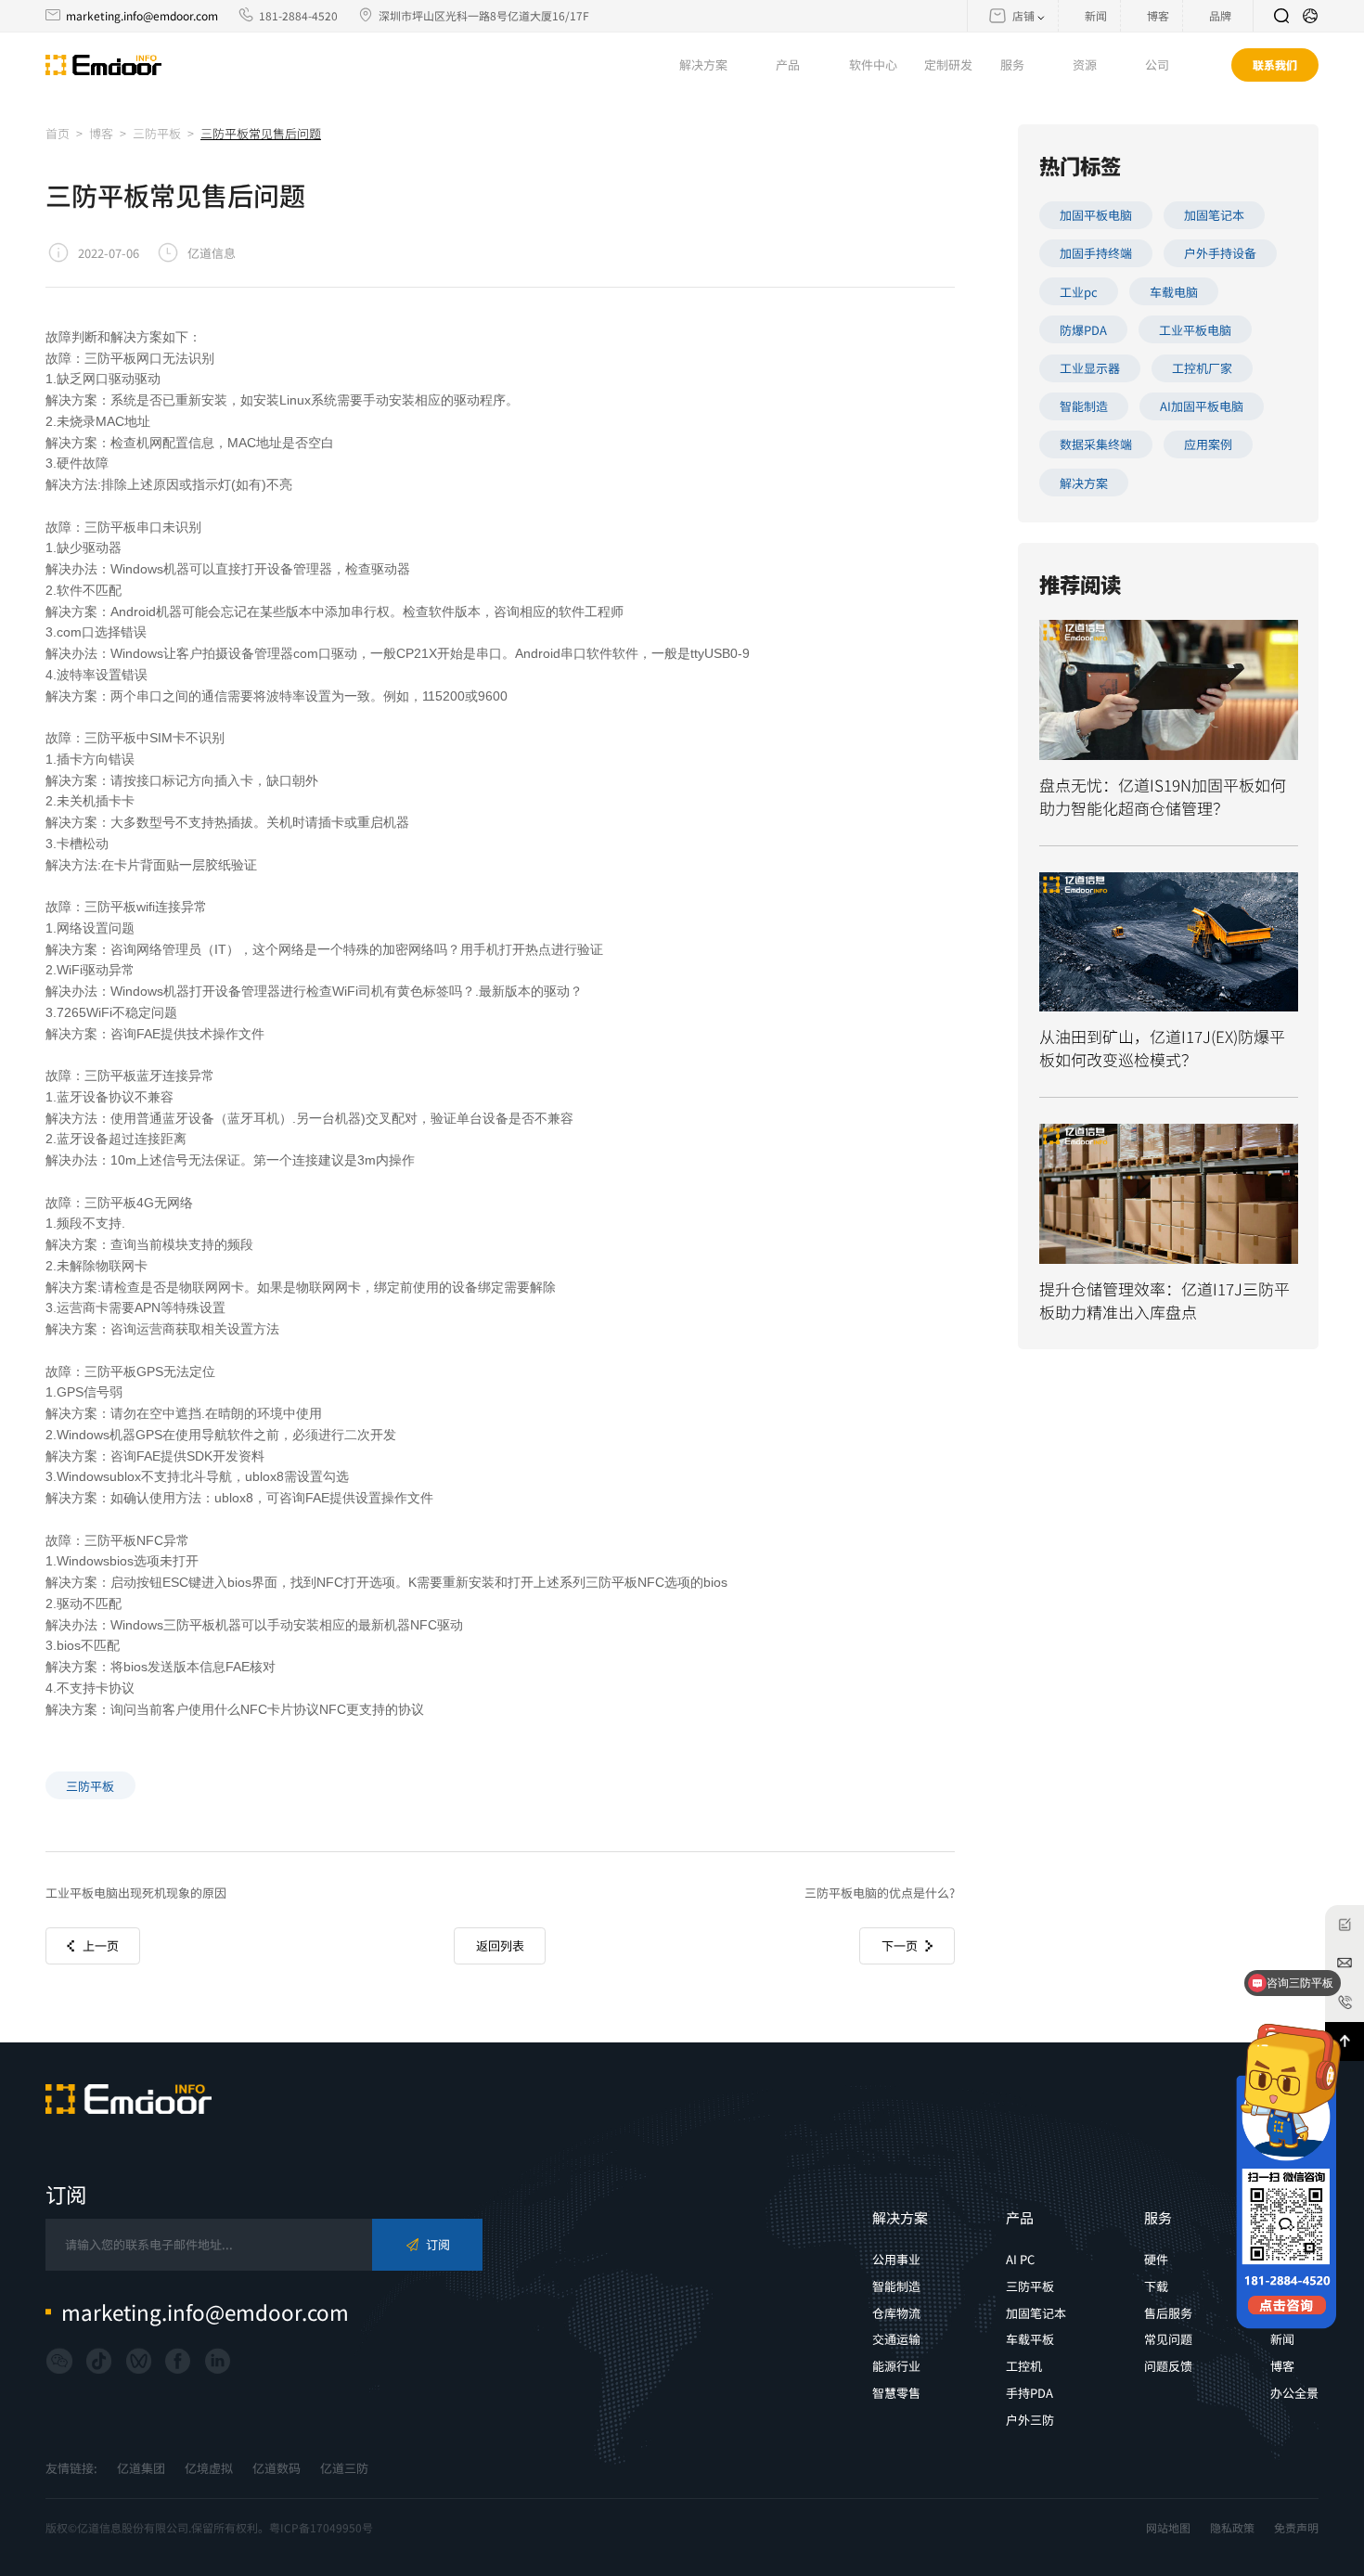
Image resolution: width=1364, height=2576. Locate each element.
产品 (1020, 2217)
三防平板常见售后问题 (261, 133)
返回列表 (500, 1945)
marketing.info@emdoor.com (142, 15)
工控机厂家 (1202, 368)
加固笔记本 (1214, 215)
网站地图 (1168, 2528)
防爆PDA (1083, 330)
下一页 (900, 1945)
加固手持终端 (1096, 253)
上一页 (101, 1945)
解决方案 (1084, 483)
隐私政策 (1232, 2528)
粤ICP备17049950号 (321, 2527)
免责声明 (1296, 2528)
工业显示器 (1090, 368)
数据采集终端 (1096, 444)
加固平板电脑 (1096, 215)
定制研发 (948, 64)
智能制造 (1084, 406)
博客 (101, 133)
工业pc (1079, 292)
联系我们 (1275, 64)
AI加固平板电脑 (1202, 406)
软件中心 (873, 64)
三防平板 (157, 133)
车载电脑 (1174, 292)
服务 (1158, 2217)
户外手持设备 (1220, 253)
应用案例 (1208, 444)
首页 (58, 133)
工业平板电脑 (1195, 330)
